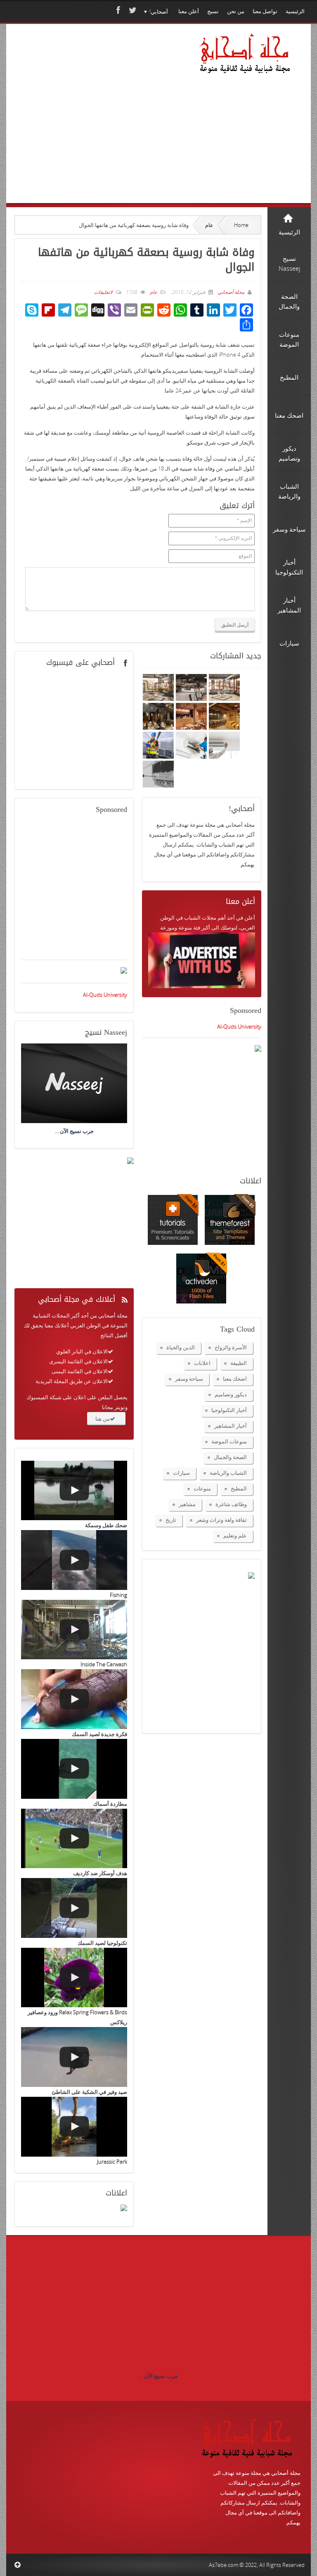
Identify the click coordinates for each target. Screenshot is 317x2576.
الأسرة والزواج (231, 1347)
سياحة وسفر (189, 1379)
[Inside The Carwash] (74, 1630)
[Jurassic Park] (74, 2127)
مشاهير (187, 1504)
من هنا (103, 1419)
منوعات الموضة (229, 1441)
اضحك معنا (235, 1379)
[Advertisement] (99, 125)
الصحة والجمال (230, 1457)
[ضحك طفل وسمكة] (74, 1491)
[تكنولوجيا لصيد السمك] (74, 1908)
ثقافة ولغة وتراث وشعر (221, 1520)
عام (209, 225)
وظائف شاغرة (231, 1504)
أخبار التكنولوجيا (229, 1410)
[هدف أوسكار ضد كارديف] (74, 1839)
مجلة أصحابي (230, 292)
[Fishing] (74, 1560)
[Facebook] (117, 10)
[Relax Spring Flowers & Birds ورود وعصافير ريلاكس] (74, 1978)
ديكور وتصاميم (231, 1394)
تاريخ (171, 1520)
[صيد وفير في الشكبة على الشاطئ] (74, 2057)
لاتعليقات (103, 292)
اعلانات (202, 1363)
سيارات (181, 1473)
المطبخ (239, 1488)
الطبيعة (239, 1363)
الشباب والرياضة (228, 1473)
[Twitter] (132, 10)
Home (241, 225)
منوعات (202, 1488)
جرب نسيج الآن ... (158, 2376)
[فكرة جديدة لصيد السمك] (74, 1699)
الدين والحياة (181, 1347)
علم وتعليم (235, 1535)
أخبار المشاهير (231, 1426)
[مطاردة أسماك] (74, 1769)
